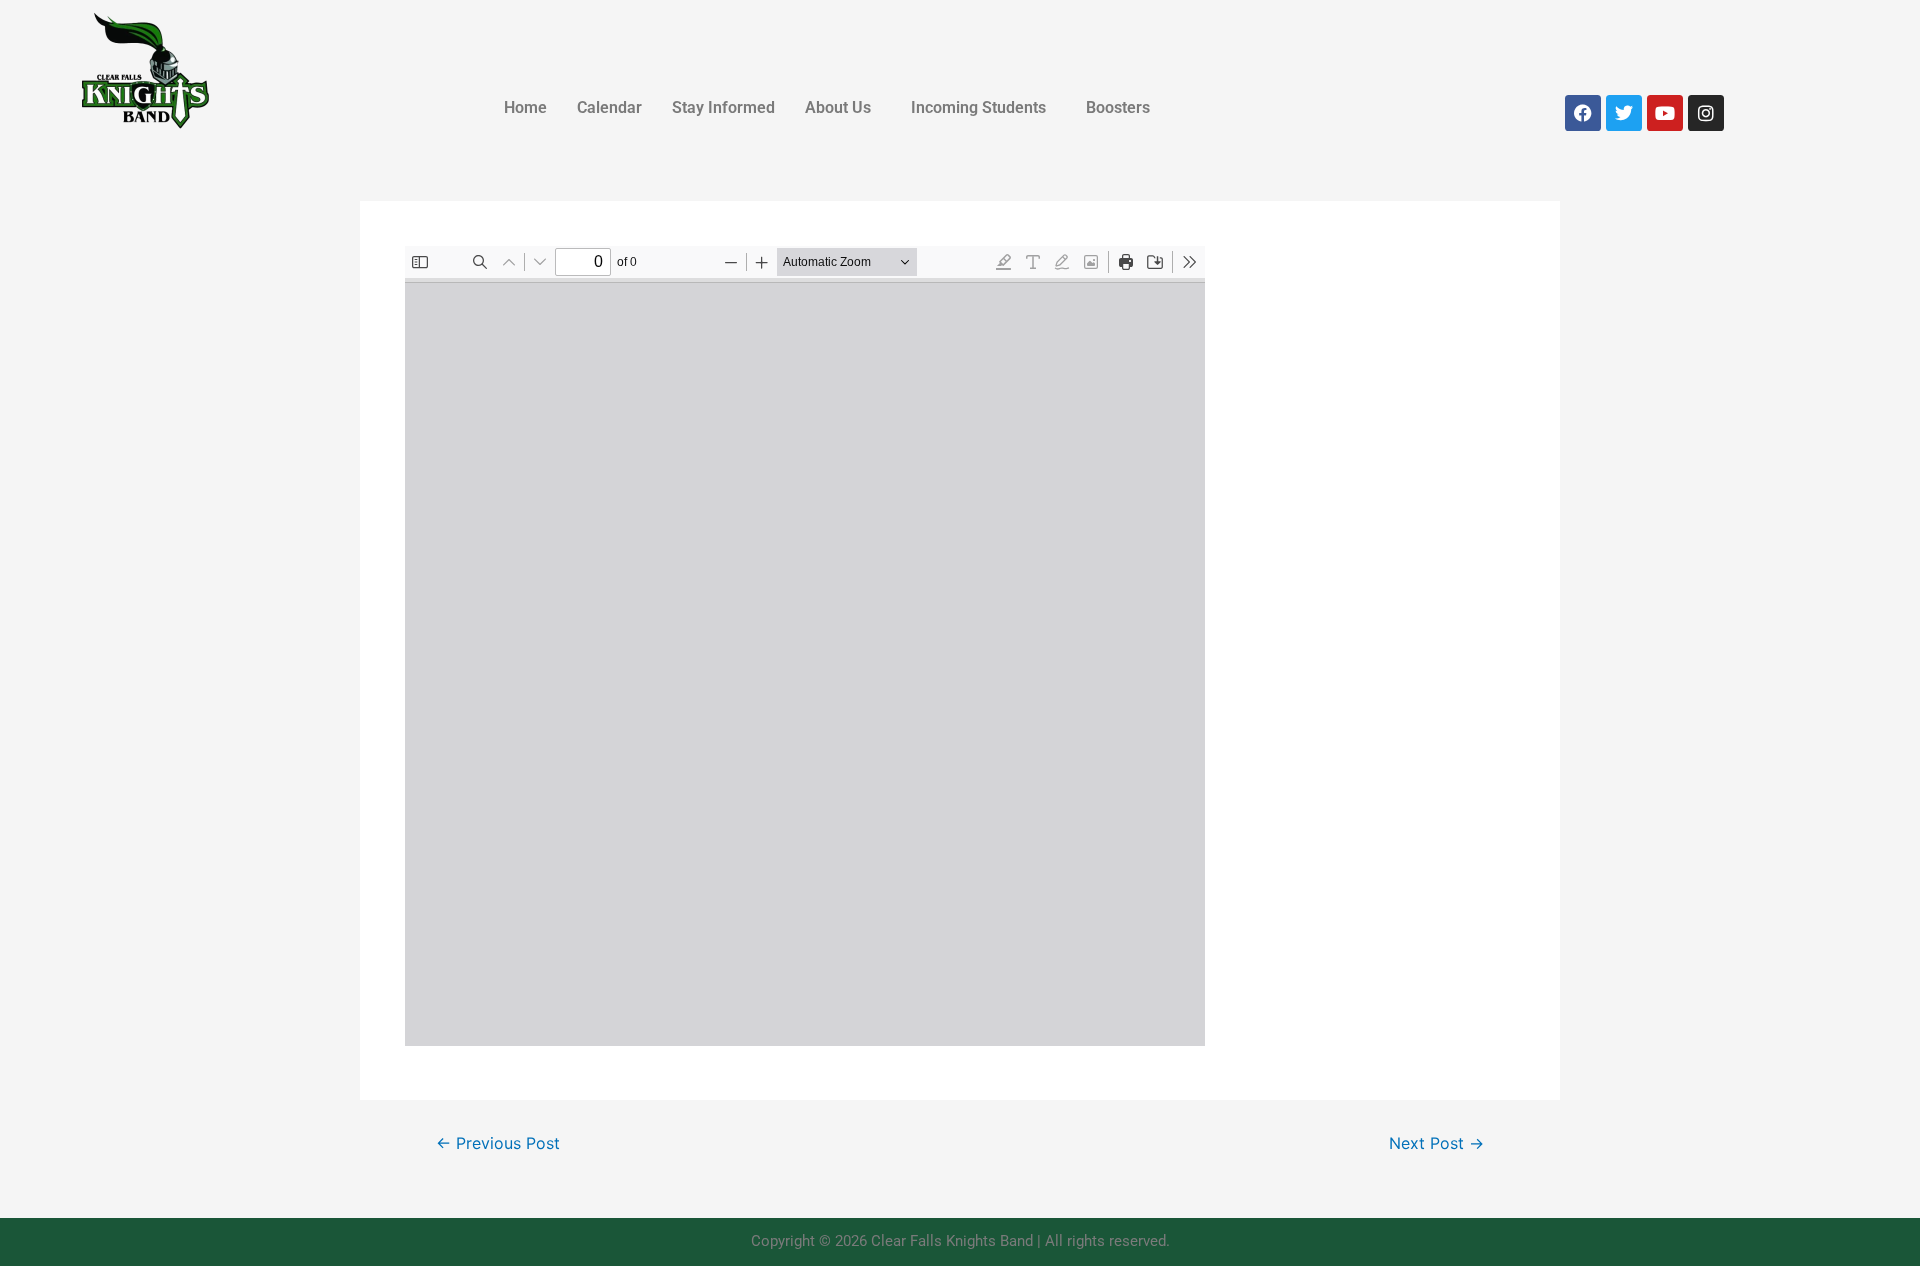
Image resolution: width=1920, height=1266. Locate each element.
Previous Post (498, 1144)
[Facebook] (1583, 113)
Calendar (609, 107)
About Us (838, 107)
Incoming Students (978, 107)
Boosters (1118, 107)
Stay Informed (723, 107)
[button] (843, 108)
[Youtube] (1665, 113)
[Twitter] (1624, 113)
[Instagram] (1706, 113)
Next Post (1436, 1144)
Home (525, 107)
